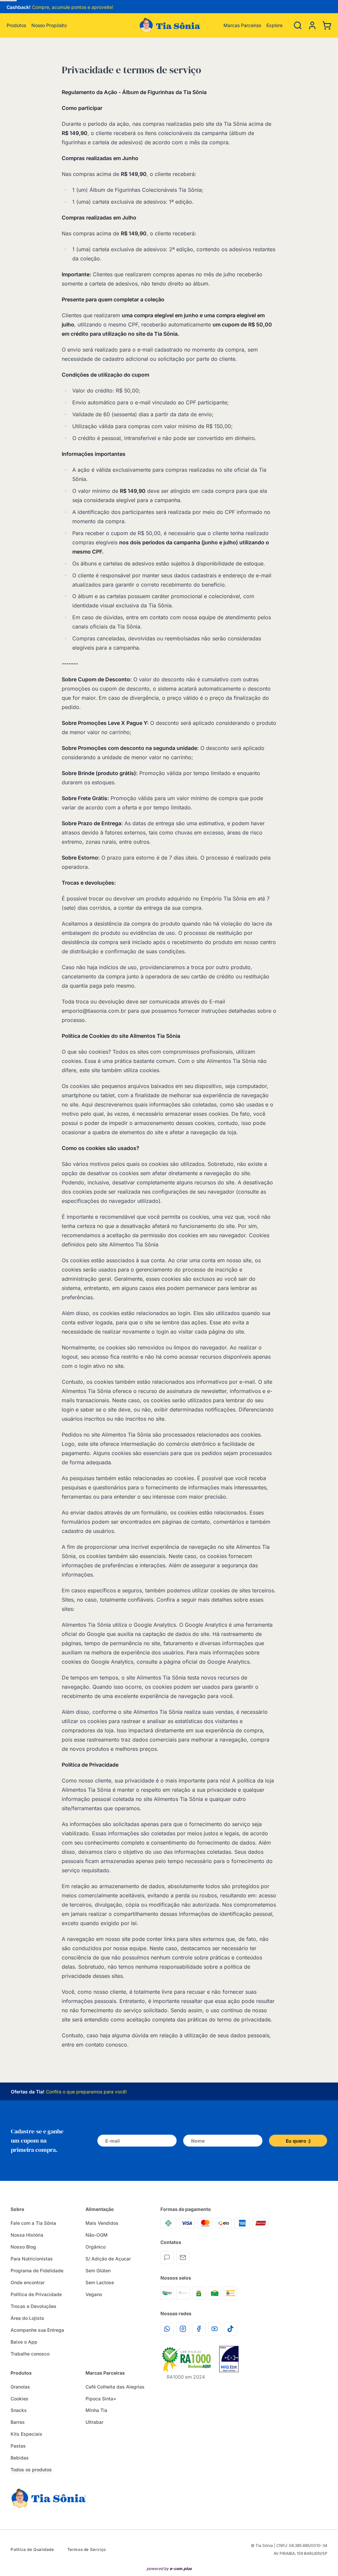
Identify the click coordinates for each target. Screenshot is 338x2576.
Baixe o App (24, 2342)
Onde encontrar (28, 2282)
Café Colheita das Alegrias (115, 2387)
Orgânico (96, 2247)
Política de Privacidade (36, 2294)
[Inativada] (229, 2359)
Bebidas (20, 2458)
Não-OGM (97, 2235)
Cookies (19, 2399)
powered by (169, 2569)
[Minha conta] (312, 25)
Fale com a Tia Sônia (33, 2223)
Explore (274, 25)
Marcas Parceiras (242, 25)
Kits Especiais (26, 2434)
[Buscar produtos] (298, 25)
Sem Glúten (98, 2271)
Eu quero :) (298, 2141)
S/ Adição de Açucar (108, 2259)
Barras (18, 2422)
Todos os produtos (31, 2470)
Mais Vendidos (102, 2223)
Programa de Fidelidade (37, 2271)
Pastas (18, 2446)
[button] (312, 25)
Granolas (20, 2387)
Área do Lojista (27, 2318)
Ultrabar (94, 2422)
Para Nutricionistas (32, 2259)
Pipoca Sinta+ (101, 2399)
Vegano (94, 2294)
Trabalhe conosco (30, 2354)
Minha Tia (96, 2410)
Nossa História (27, 2235)
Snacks (19, 2410)
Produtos (16, 25)
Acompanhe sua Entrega (37, 2330)
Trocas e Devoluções (34, 2306)
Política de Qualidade (32, 2549)
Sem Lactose (100, 2282)
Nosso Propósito (49, 25)
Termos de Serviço (87, 2549)
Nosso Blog (23, 2247)
